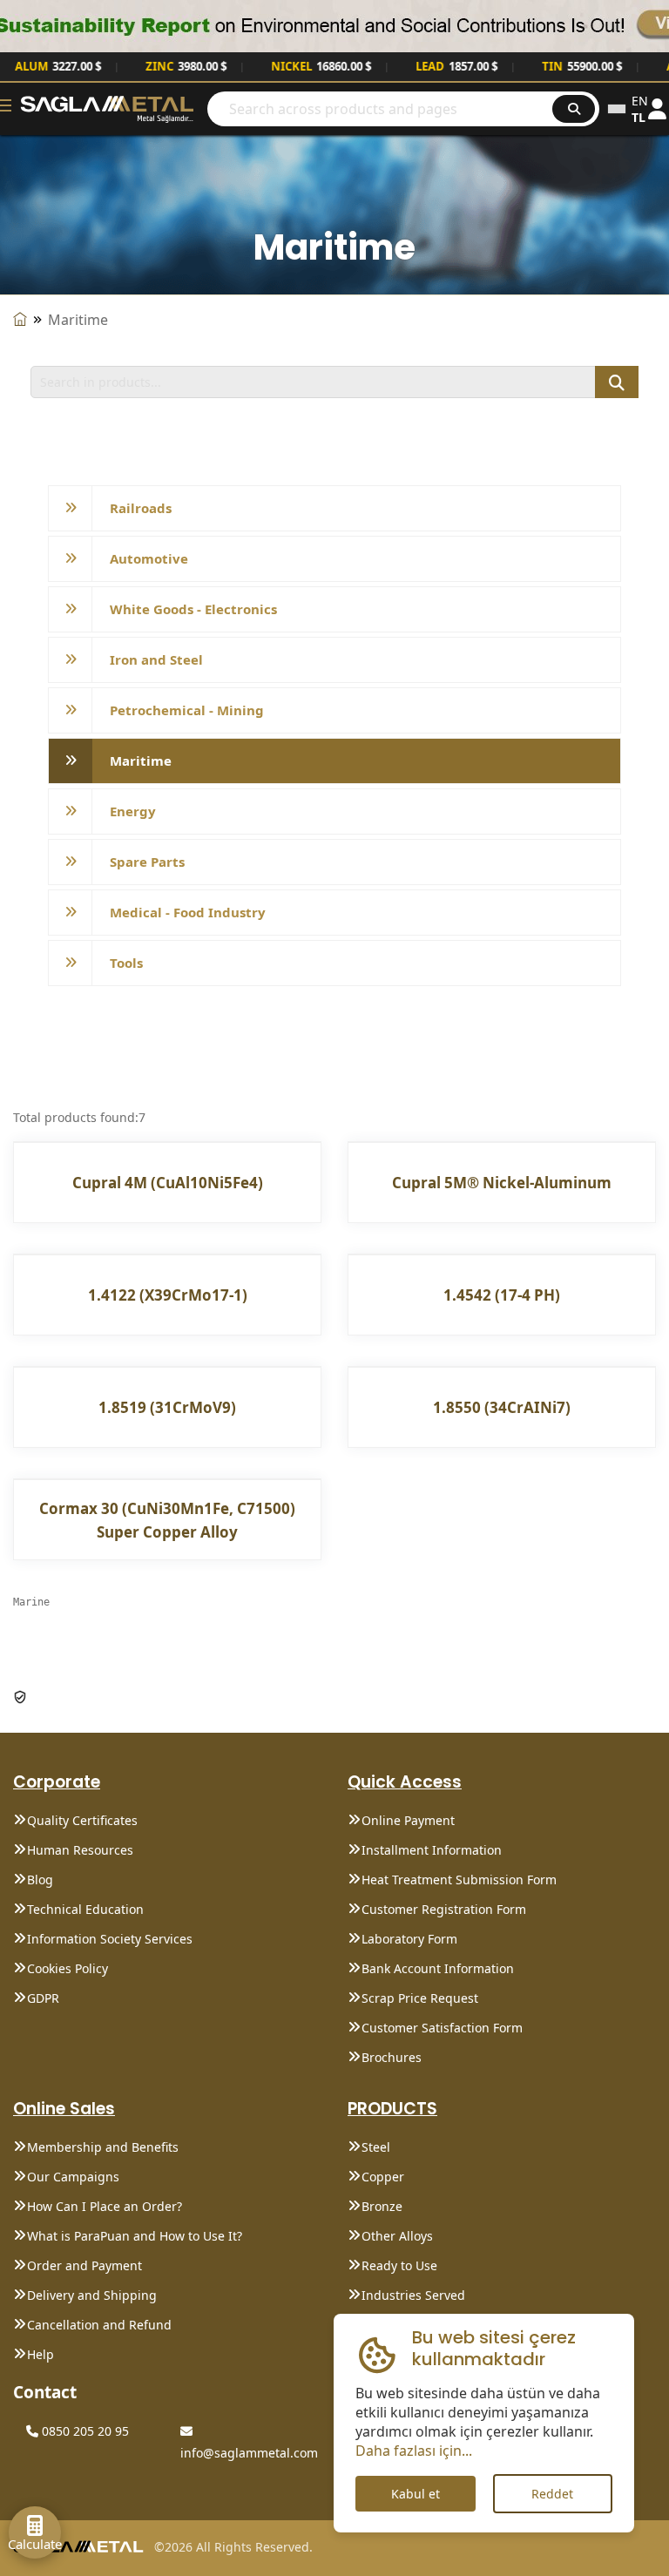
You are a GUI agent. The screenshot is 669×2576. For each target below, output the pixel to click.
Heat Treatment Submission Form (459, 1880)
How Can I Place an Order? (105, 2206)
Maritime (141, 761)
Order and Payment (84, 2265)
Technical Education (85, 1909)
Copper (383, 2177)
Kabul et (416, 2494)
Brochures (392, 2057)
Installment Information (432, 1850)
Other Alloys (397, 2236)
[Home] (20, 320)
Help (41, 2354)
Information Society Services (110, 1939)
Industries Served (413, 2295)
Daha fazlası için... (414, 2451)
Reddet (552, 2494)
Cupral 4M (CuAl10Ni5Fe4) (168, 1183)
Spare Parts (147, 862)
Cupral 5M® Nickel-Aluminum (502, 1183)
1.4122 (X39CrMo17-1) (168, 1295)
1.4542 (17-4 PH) (502, 1295)
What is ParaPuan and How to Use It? (135, 2236)
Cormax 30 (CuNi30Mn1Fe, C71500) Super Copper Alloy (167, 1520)
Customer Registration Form (444, 1909)
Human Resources (80, 1850)
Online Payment (408, 1820)
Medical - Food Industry (188, 912)
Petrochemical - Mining (187, 710)
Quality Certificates (82, 1820)
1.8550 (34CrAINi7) (502, 1407)
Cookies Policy (68, 1968)
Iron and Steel (156, 659)
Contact (45, 2392)
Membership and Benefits (103, 2147)
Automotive (149, 558)
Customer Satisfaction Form (442, 2028)
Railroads (141, 508)
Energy (133, 811)
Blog (40, 1880)
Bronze (382, 2206)
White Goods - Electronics (193, 609)
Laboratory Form (409, 1939)
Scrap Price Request (420, 1998)
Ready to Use (399, 2265)
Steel (376, 2147)
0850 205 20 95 (84, 2431)
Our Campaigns (73, 2177)
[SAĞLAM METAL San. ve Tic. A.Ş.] (107, 108)
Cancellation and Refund (99, 2325)
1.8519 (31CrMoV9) (167, 1407)
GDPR (43, 1998)
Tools (126, 963)
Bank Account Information (438, 1968)
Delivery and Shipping (92, 2295)
